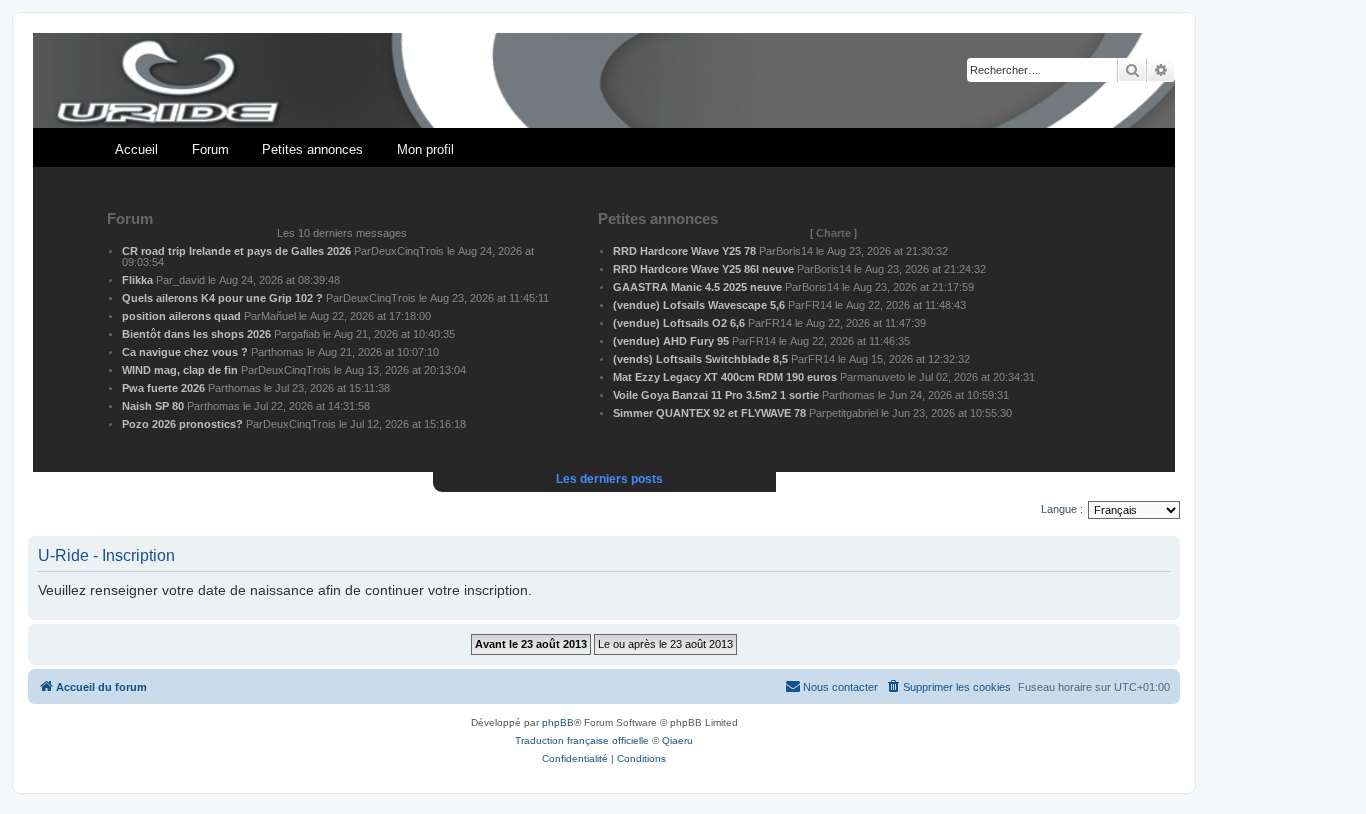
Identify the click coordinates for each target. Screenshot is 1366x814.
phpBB (558, 722)
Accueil (136, 149)
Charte (833, 233)
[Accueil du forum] (604, 81)
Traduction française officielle (582, 740)
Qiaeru (677, 740)
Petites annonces (312, 149)
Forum (210, 149)
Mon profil (425, 149)
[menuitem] (948, 687)
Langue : (1062, 509)
